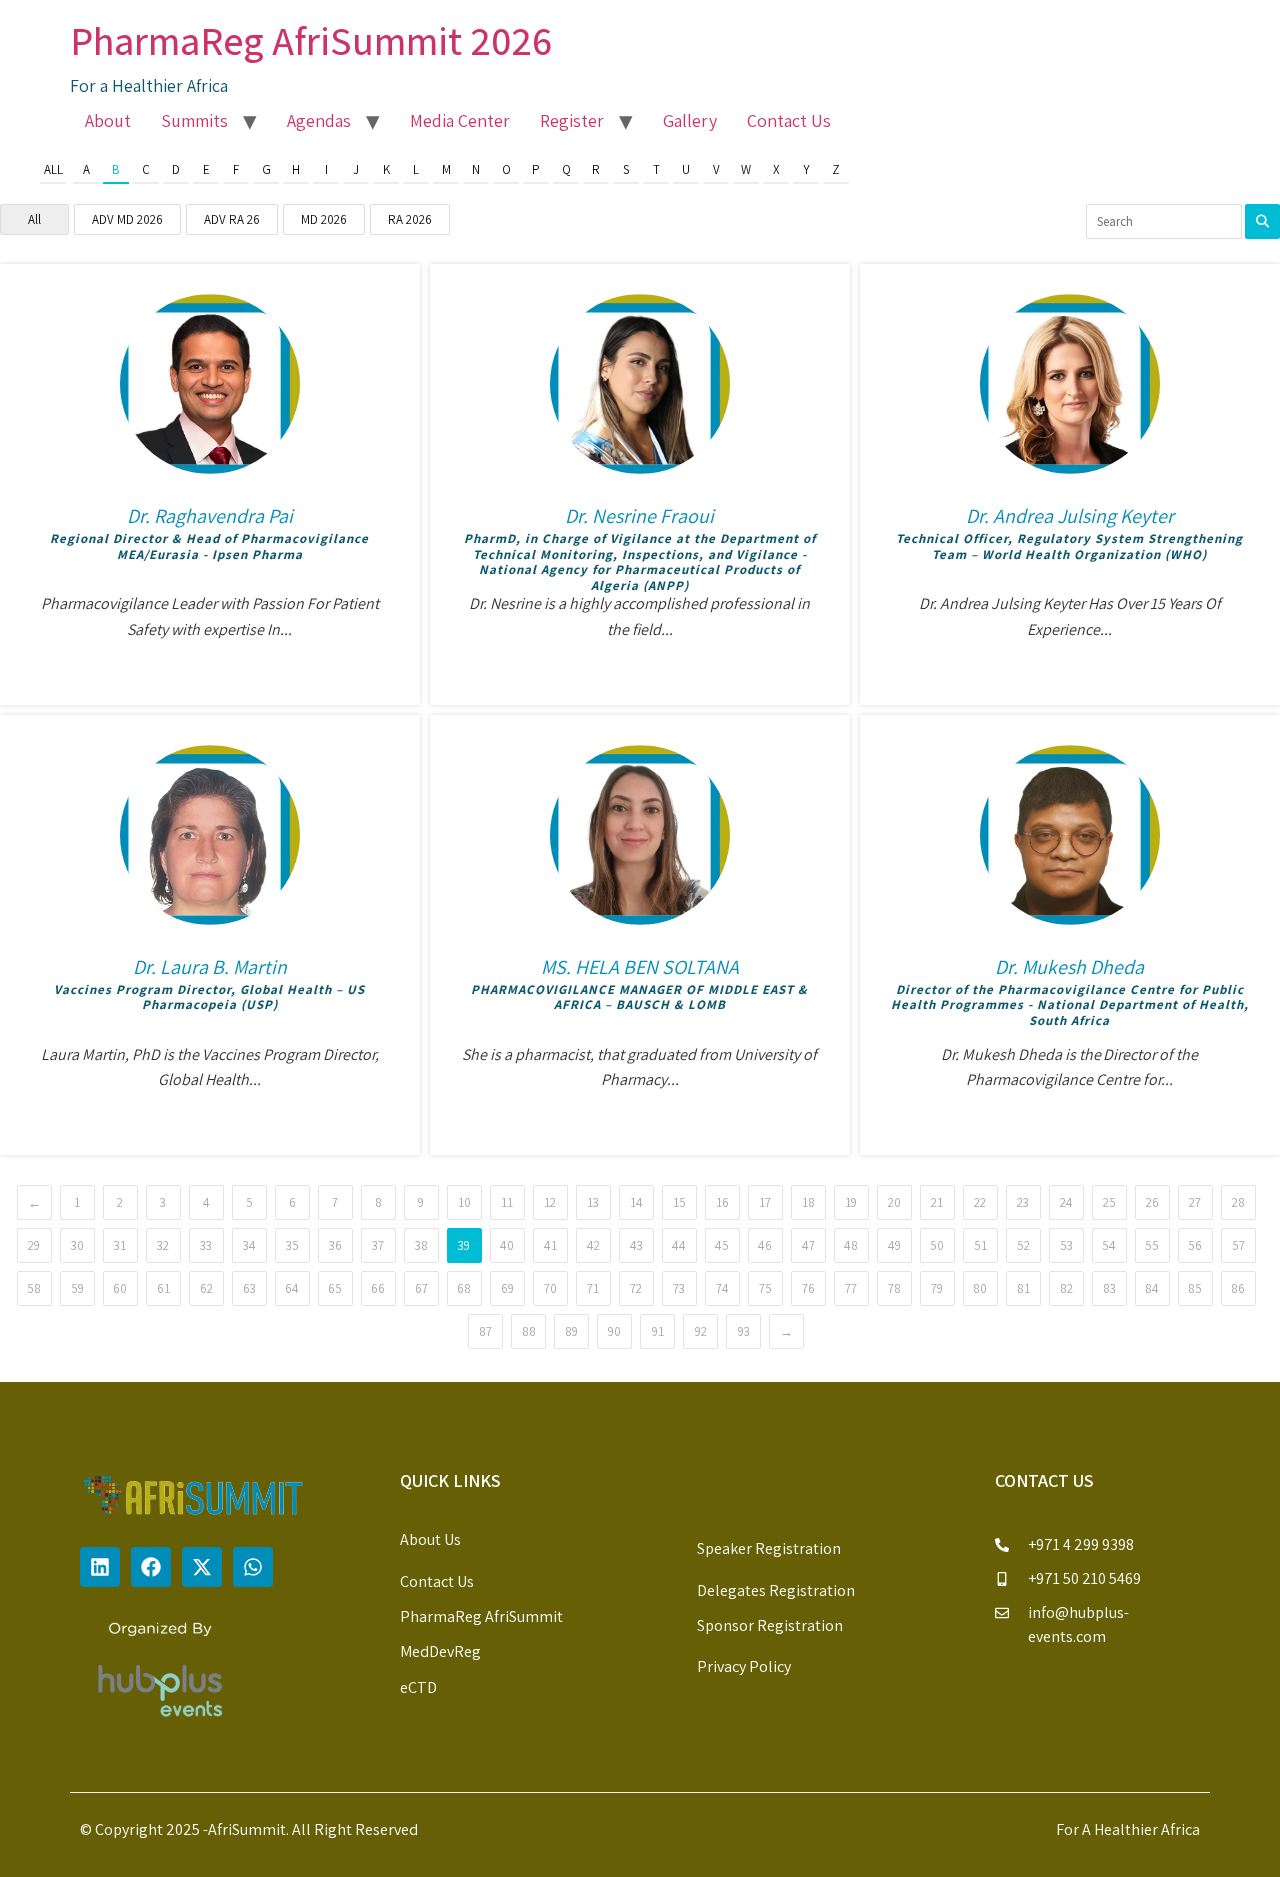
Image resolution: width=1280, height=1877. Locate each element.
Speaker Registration (769, 1548)
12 (550, 1202)
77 (851, 1288)
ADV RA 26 (232, 219)
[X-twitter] (202, 1567)
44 (679, 1245)
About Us (430, 1539)
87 (485, 1331)
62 (206, 1288)
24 (1066, 1202)
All (53, 169)
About (108, 120)
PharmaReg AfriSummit (481, 1616)
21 (937, 1202)
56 (1195, 1245)
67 (421, 1288)
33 (206, 1245)
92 (701, 1331)
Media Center (460, 120)
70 (550, 1288)
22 (980, 1202)
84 (1152, 1288)
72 (636, 1288)
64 (292, 1288)
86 (1238, 1288)
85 (1195, 1288)
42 (593, 1245)
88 (529, 1331)
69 (507, 1288)
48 (851, 1245)
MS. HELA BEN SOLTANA (640, 967)
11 (507, 1202)
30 (77, 1245)
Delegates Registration (776, 1590)
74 (722, 1288)
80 (980, 1288)
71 (593, 1288)
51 (980, 1245)
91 (658, 1331)
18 (808, 1202)
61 (163, 1288)
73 (679, 1288)
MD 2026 (324, 219)
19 (851, 1202)
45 (722, 1245)
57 (1238, 1245)
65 (335, 1288)
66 (378, 1288)
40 (507, 1245)
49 (894, 1245)
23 (1023, 1202)
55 (1152, 1245)
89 (571, 1331)
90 (614, 1331)
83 (1109, 1288)
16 (722, 1202)
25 (1109, 1202)
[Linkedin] (100, 1567)
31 (120, 1245)
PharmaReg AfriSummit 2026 (311, 40)
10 (464, 1202)
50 (937, 1245)
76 (808, 1288)
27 (1195, 1202)
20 (894, 1202)
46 (765, 1245)
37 (378, 1245)
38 (421, 1245)
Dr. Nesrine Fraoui (639, 516)
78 (894, 1288)
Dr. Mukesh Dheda (1069, 967)
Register (572, 120)
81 (1023, 1288)
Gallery (690, 120)
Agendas (319, 120)
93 (744, 1331)
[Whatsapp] (253, 1567)
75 (765, 1288)
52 (1023, 1245)
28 (1238, 1202)
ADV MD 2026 (127, 219)
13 (593, 1202)
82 (1066, 1288)
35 (292, 1245)
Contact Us (789, 120)
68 (464, 1288)
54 (1109, 1245)
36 (335, 1245)
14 (636, 1202)
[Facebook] (151, 1567)
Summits (194, 120)
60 (120, 1288)
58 (34, 1288)
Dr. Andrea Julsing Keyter (1070, 516)
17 (765, 1202)
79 (937, 1288)
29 (34, 1245)
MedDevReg (440, 1651)
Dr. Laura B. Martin (210, 967)
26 (1152, 1202)
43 (636, 1245)
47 (808, 1245)
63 (249, 1288)
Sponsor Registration (770, 1625)
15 (679, 1202)
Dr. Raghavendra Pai (210, 516)
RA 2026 (410, 219)
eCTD (418, 1687)
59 (77, 1288)
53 (1066, 1245)
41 (550, 1245)
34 (249, 1245)
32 (163, 1245)
